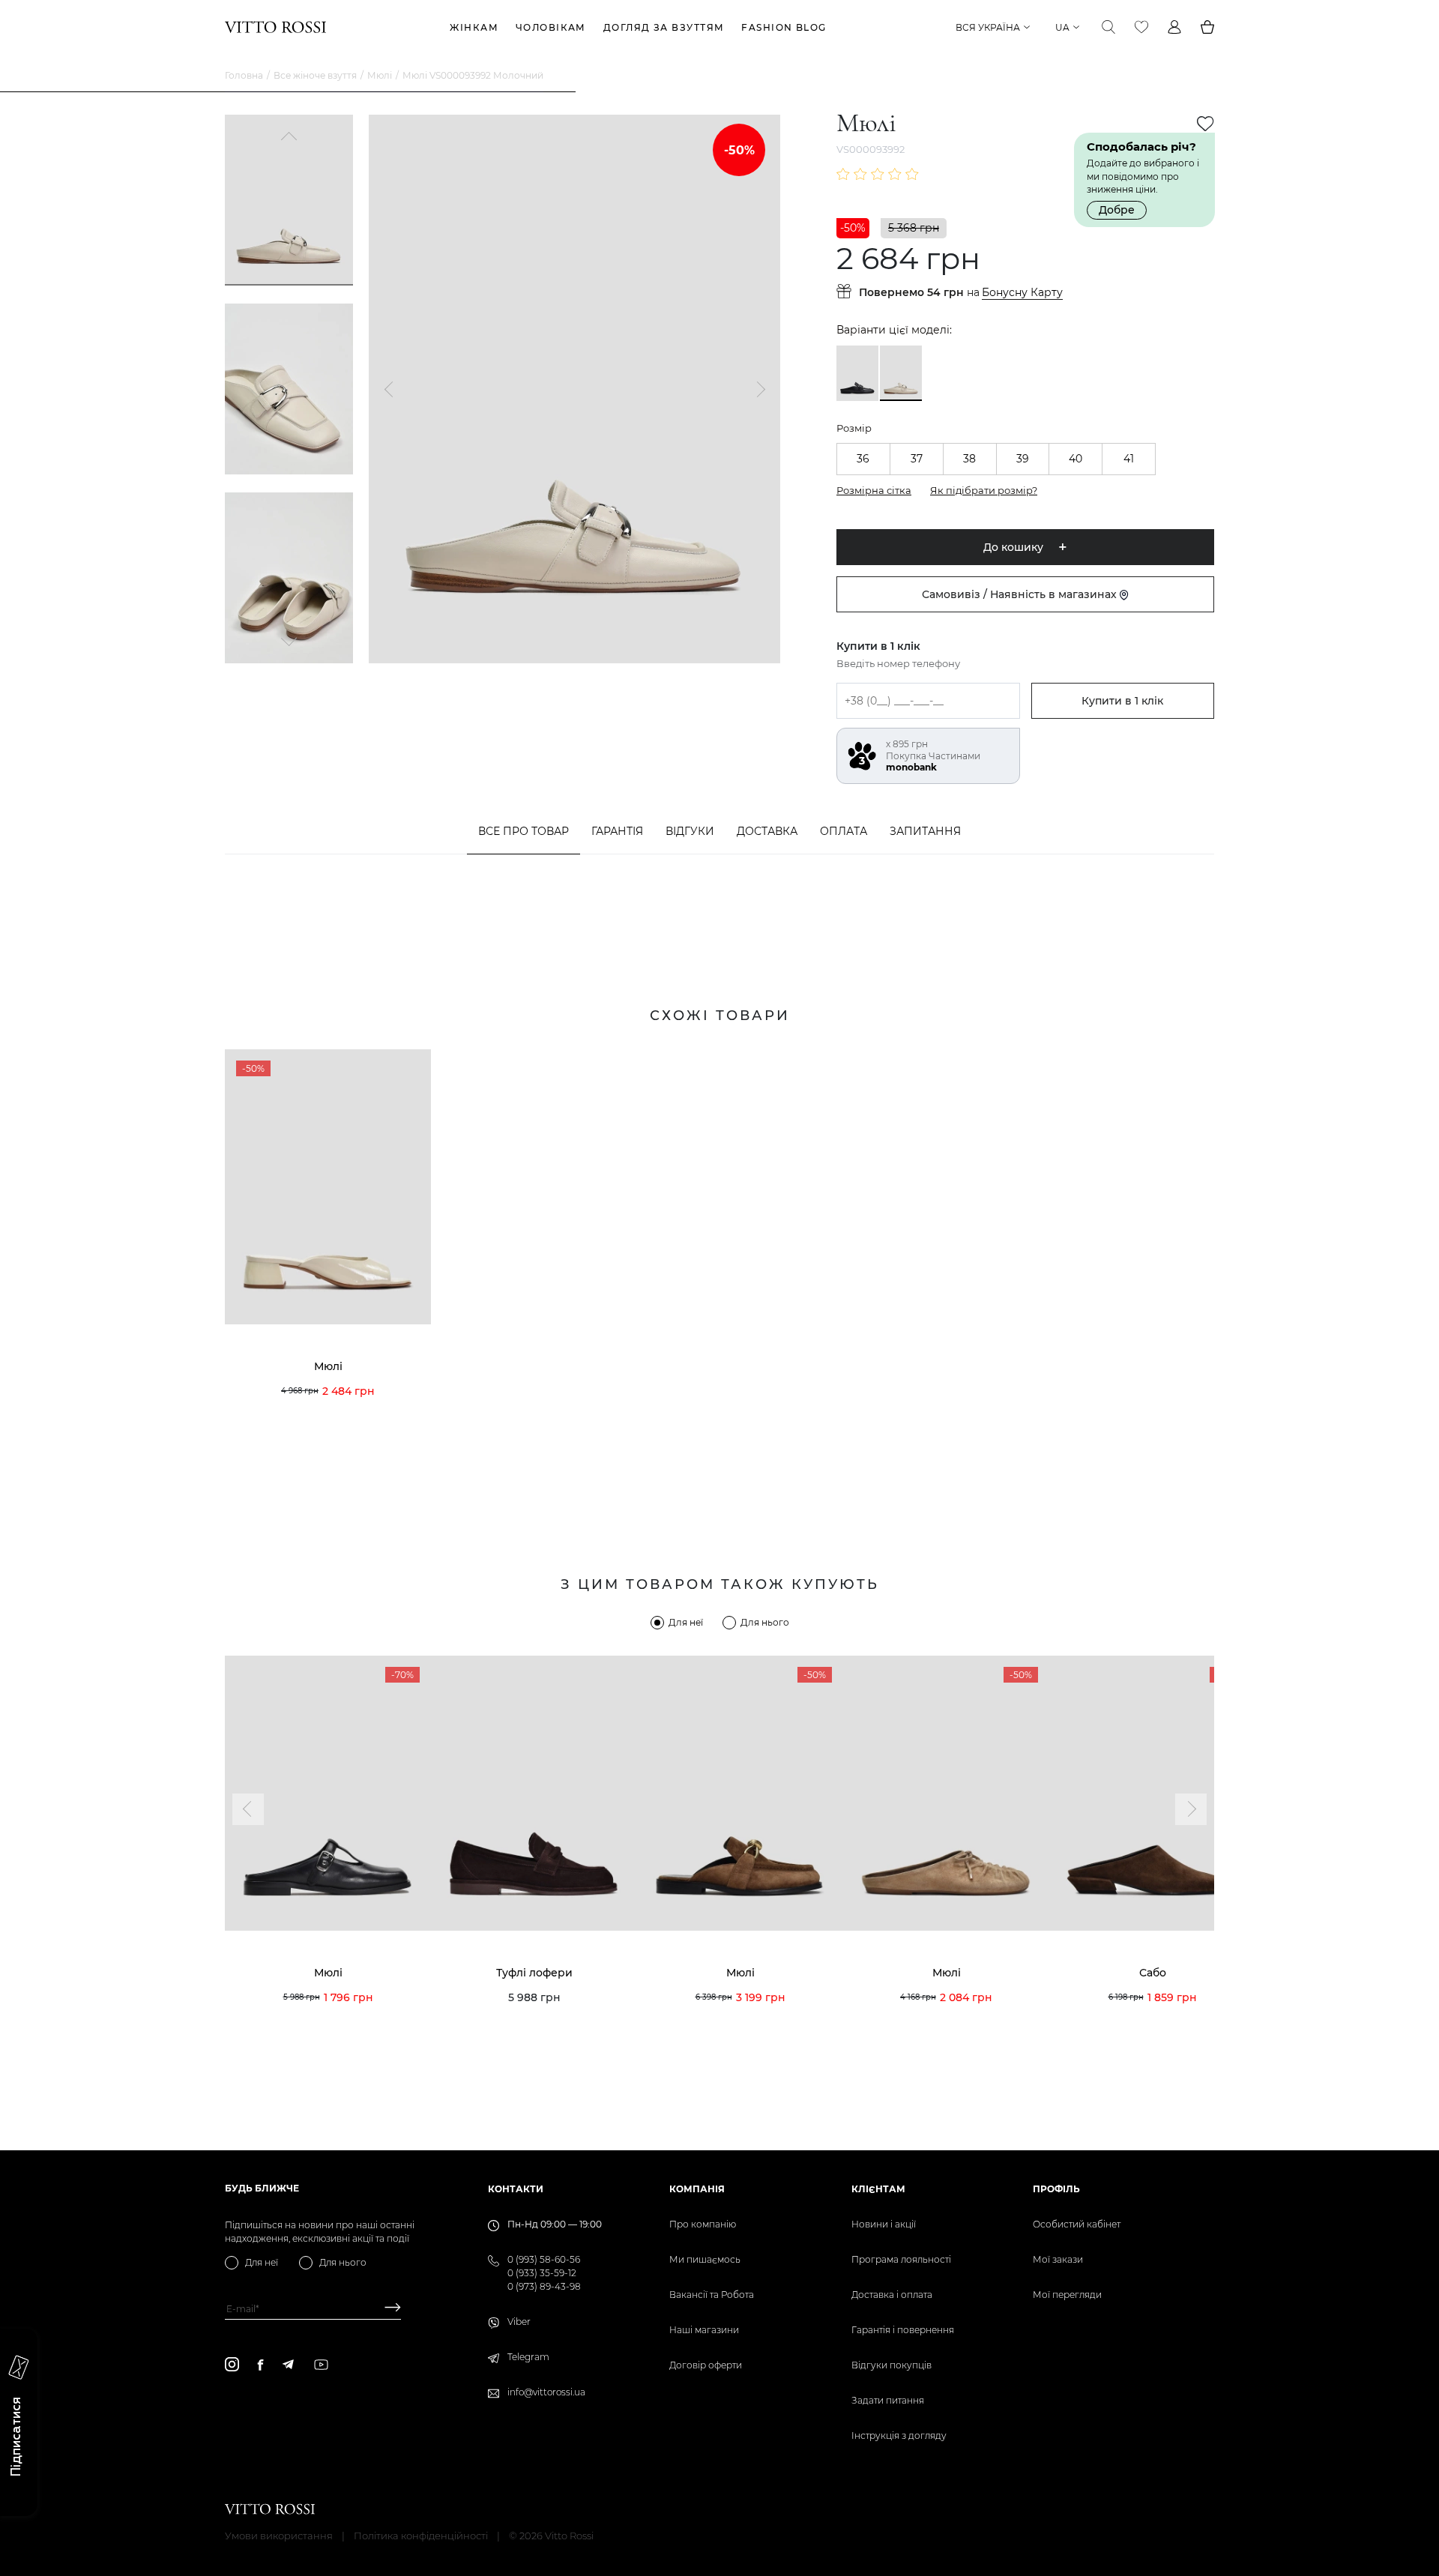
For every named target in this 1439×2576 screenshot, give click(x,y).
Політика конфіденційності (421, 2536)
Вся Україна (988, 27)
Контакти (516, 2189)
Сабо (1153, 1973)
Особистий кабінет (1077, 2224)
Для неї (686, 1622)
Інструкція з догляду (899, 2435)
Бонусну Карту (1022, 293)
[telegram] (288, 2364)
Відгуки (690, 831)
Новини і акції (884, 2224)
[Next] (289, 640)
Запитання (925, 831)
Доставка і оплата (892, 2295)
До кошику (1013, 547)
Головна (244, 75)
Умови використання (279, 2536)
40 (1076, 459)
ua (1062, 27)
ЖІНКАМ (474, 27)
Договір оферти (706, 2365)
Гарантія (617, 831)
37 (917, 459)
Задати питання (888, 2400)
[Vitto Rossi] (275, 27)
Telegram (528, 2357)
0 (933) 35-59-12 (542, 2273)
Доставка (767, 831)
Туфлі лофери (534, 1973)
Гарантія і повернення (903, 2330)
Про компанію (703, 2224)
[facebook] (260, 2365)
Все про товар (524, 831)
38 (969, 459)
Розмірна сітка (874, 490)
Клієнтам (878, 2189)
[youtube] (321, 2365)
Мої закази (1058, 2259)
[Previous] (289, 138)
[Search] (1108, 27)
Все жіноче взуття (315, 75)
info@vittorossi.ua (546, 2392)
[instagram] (232, 2364)
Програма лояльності (901, 2259)
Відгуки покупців (892, 2365)
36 (863, 459)
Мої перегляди (1067, 2295)
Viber (519, 2322)
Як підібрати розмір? (984, 490)
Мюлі (380, 75)
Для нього (765, 1622)
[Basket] (1207, 27)
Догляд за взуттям (664, 27)
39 (1023, 459)
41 (1129, 459)
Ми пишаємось (705, 2259)
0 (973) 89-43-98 (544, 2286)
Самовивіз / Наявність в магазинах (1021, 594)
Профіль (1056, 2189)
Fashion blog (784, 27)
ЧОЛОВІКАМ (551, 27)
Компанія (697, 2189)
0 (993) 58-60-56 (544, 2259)
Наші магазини (704, 2330)
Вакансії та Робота (712, 2295)
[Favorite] (1141, 27)
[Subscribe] (387, 2309)
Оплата (844, 831)
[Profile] (1174, 27)
